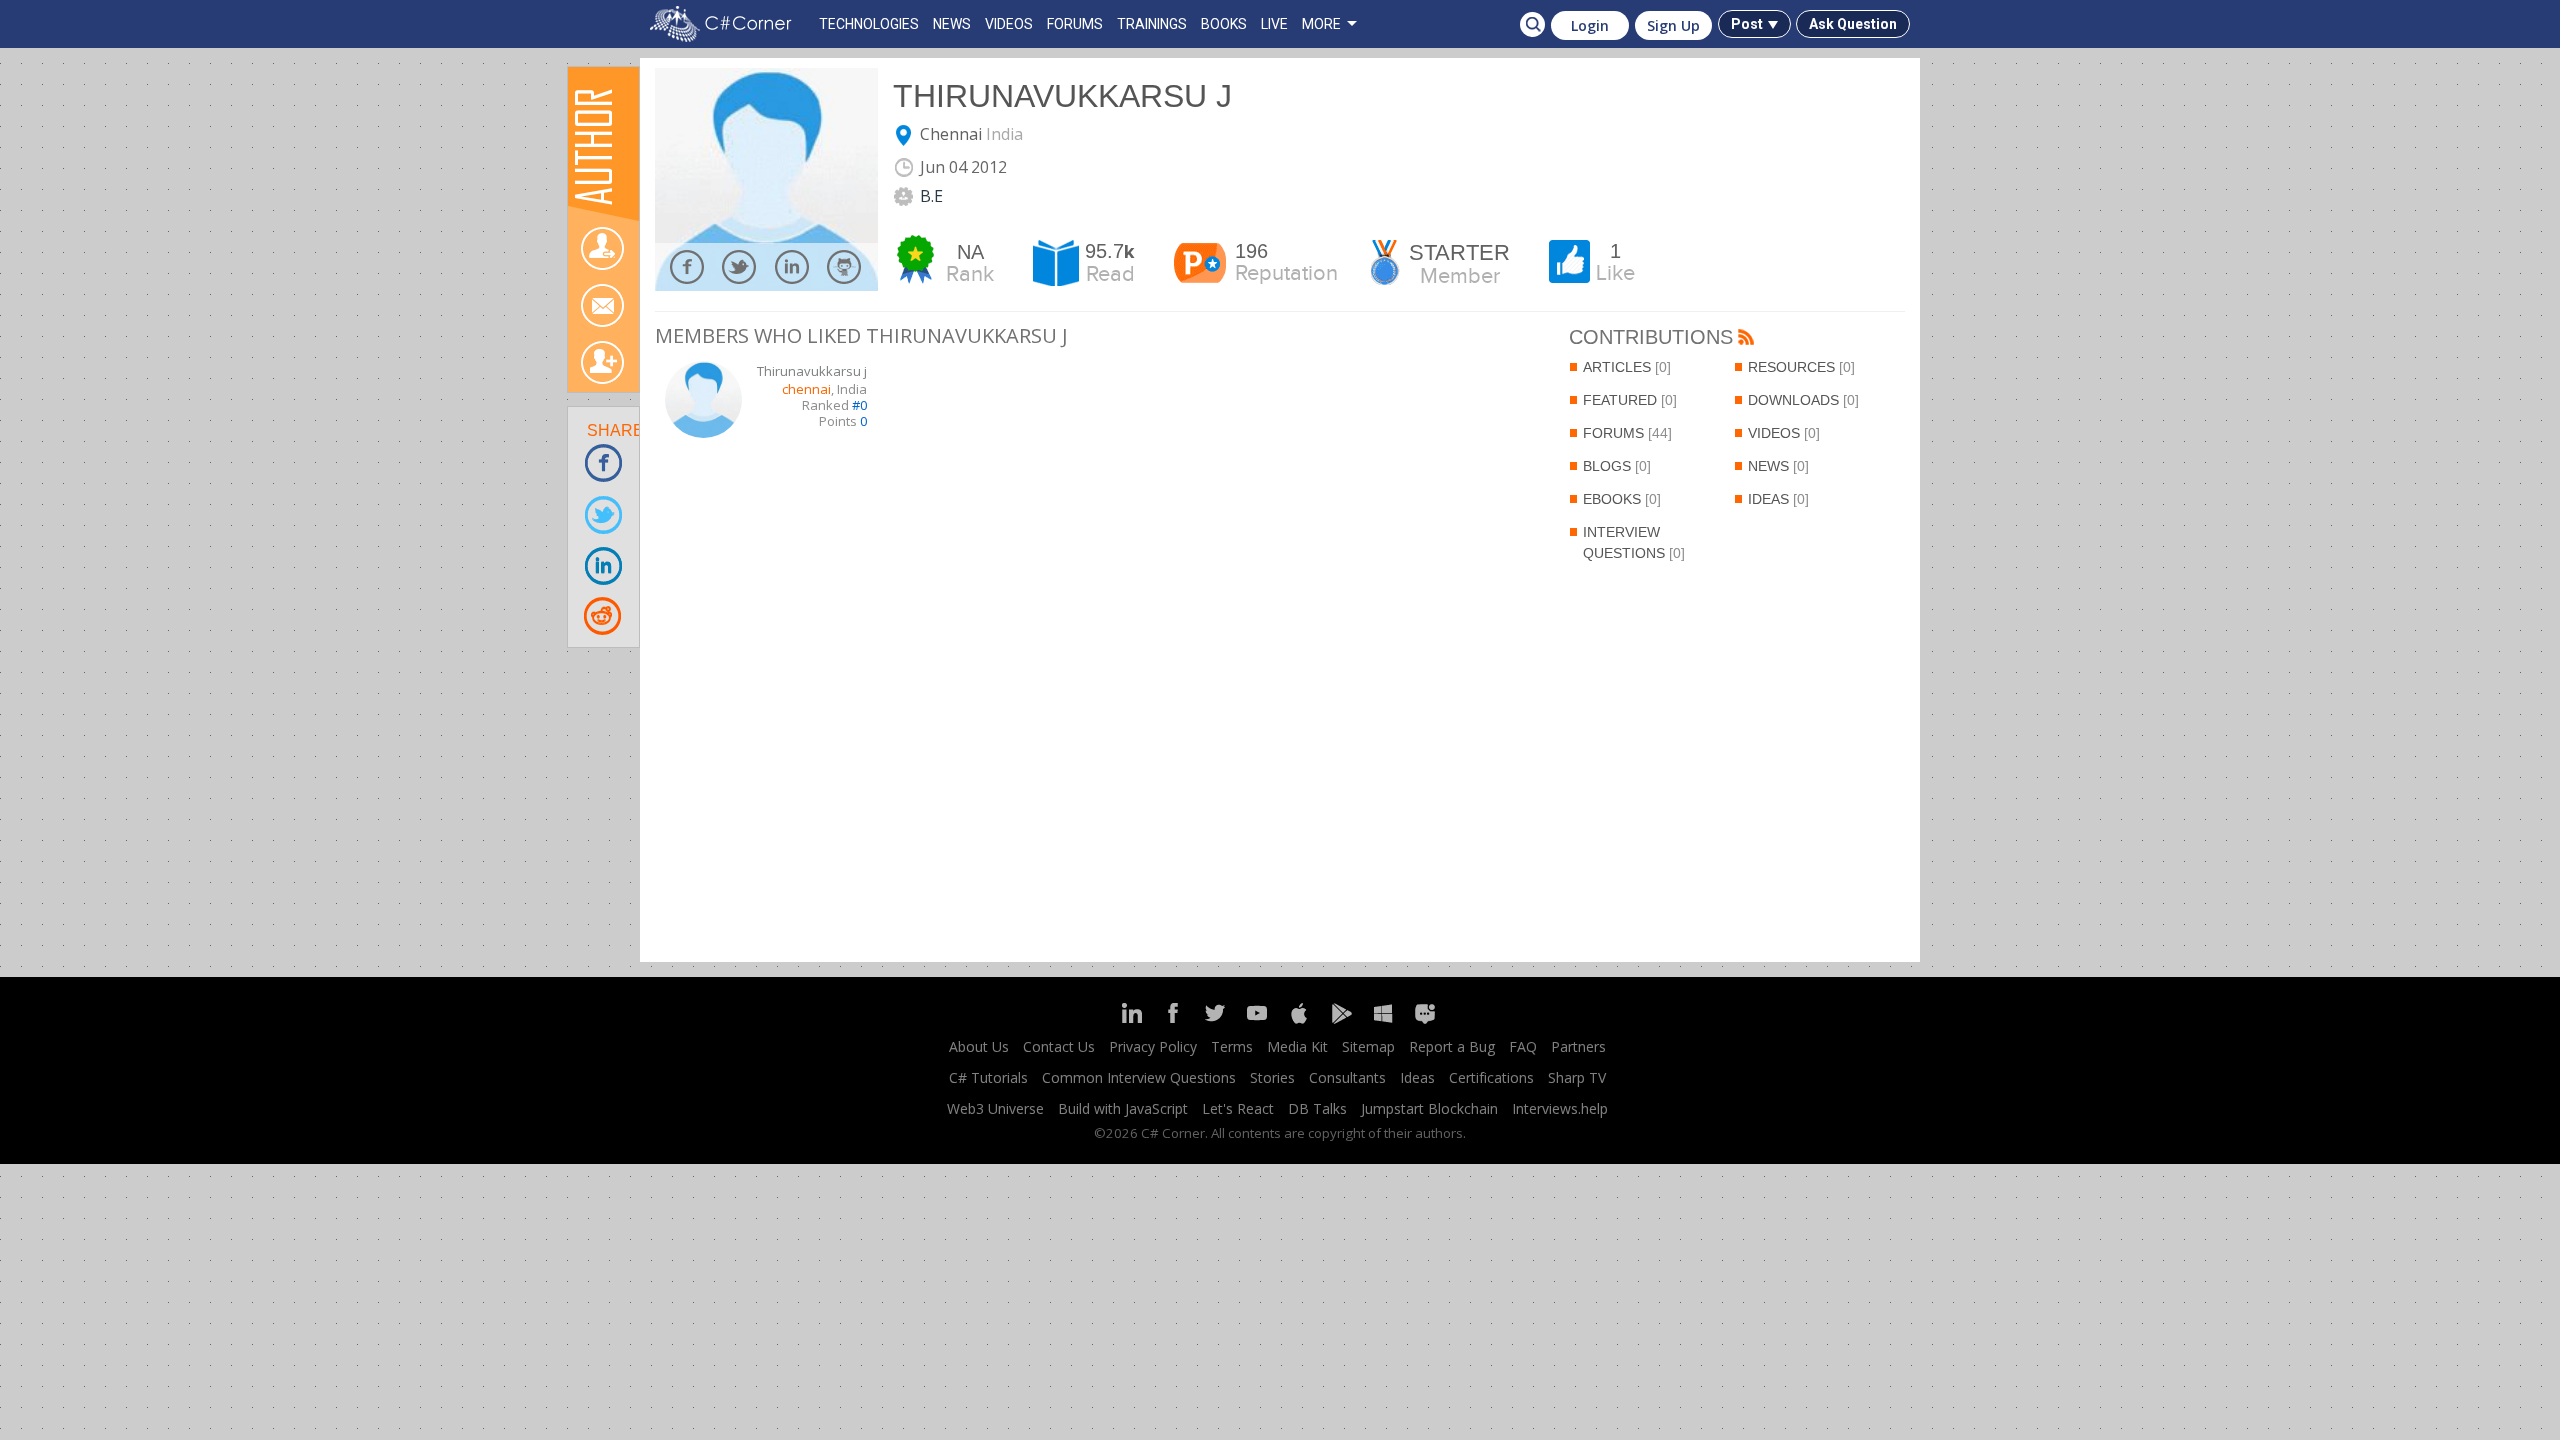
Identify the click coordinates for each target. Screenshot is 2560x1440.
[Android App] (1341, 1021)
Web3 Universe (995, 1108)
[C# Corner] (725, 24)
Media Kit (1297, 1046)
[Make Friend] (602, 362)
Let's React (1238, 1108)
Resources (1801, 367)
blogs (1617, 466)
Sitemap (1368, 1046)
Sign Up (1673, 25)
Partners (1578, 1046)
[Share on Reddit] (604, 615)
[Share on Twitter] (604, 513)
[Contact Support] (1425, 1021)
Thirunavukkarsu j (1062, 96)
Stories (1272, 1077)
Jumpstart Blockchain (1429, 1108)
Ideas (1778, 499)
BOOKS (1224, 24)
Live (1274, 24)
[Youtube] (1257, 1021)
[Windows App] (1383, 1021)
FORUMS (1075, 24)
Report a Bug (1452, 1046)
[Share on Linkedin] (604, 564)
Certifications (1491, 1077)
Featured (1630, 400)
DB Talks (1317, 1108)
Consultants (1347, 1077)
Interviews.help (1560, 1108)
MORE (1321, 24)
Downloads (1803, 400)
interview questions (1634, 542)
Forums (1627, 433)
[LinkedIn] (1131, 1021)
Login (1590, 25)
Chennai (951, 134)
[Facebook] (1173, 1021)
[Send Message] (602, 305)
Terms (1232, 1046)
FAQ (1523, 1046)
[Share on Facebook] (604, 462)
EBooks (1622, 499)
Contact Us (1059, 1046)
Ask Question (1853, 24)
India (1004, 134)
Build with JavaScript (1123, 1108)
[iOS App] (1299, 1021)
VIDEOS (1009, 24)
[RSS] (1746, 339)
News (1778, 466)
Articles (1627, 367)
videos (1784, 433)
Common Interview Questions (1139, 1077)
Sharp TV (1577, 1077)
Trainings (1152, 24)
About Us (979, 1046)
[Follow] (602, 248)
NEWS (952, 24)
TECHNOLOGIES (869, 24)
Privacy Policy (1153, 1046)
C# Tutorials (988, 1077)
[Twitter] (1215, 1021)
